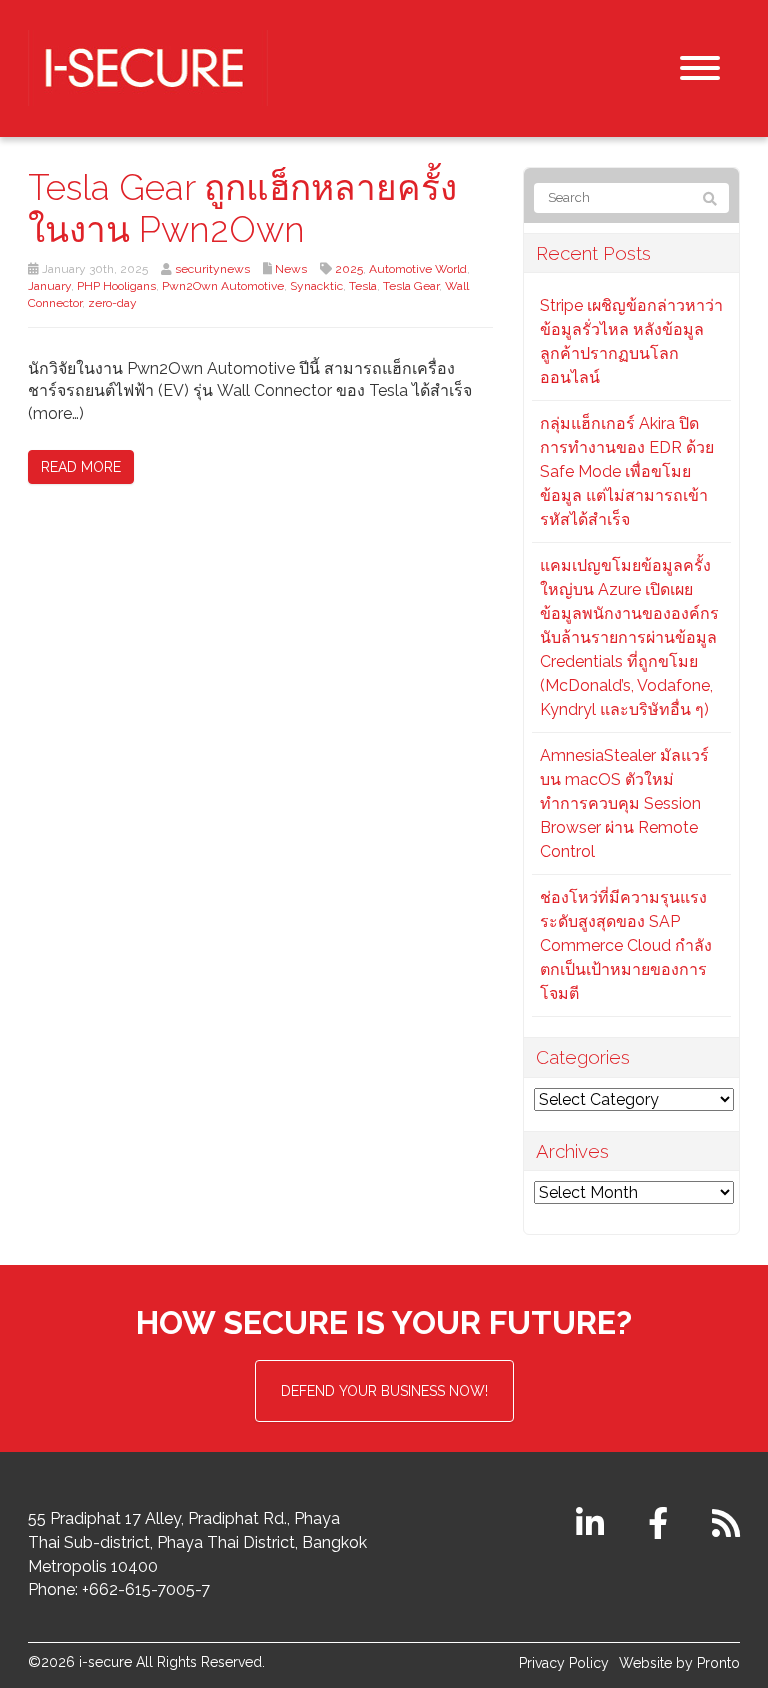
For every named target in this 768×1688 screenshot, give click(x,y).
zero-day (112, 303)
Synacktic (316, 286)
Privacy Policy (564, 1663)
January (49, 286)
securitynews (212, 269)
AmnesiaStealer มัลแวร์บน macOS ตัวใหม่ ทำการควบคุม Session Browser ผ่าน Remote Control (624, 803)
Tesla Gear (411, 286)
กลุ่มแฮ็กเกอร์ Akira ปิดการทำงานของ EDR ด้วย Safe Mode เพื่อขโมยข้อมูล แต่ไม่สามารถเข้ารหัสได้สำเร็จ (627, 471)
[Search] (710, 199)
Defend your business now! (384, 1391)
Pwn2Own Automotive (223, 286)
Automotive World (418, 269)
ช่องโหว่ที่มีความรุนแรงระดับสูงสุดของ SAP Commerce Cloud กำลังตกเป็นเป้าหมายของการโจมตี (626, 945)
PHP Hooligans (116, 286)
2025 (349, 269)
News (291, 269)
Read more (81, 467)
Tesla (363, 286)
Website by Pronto (679, 1663)
